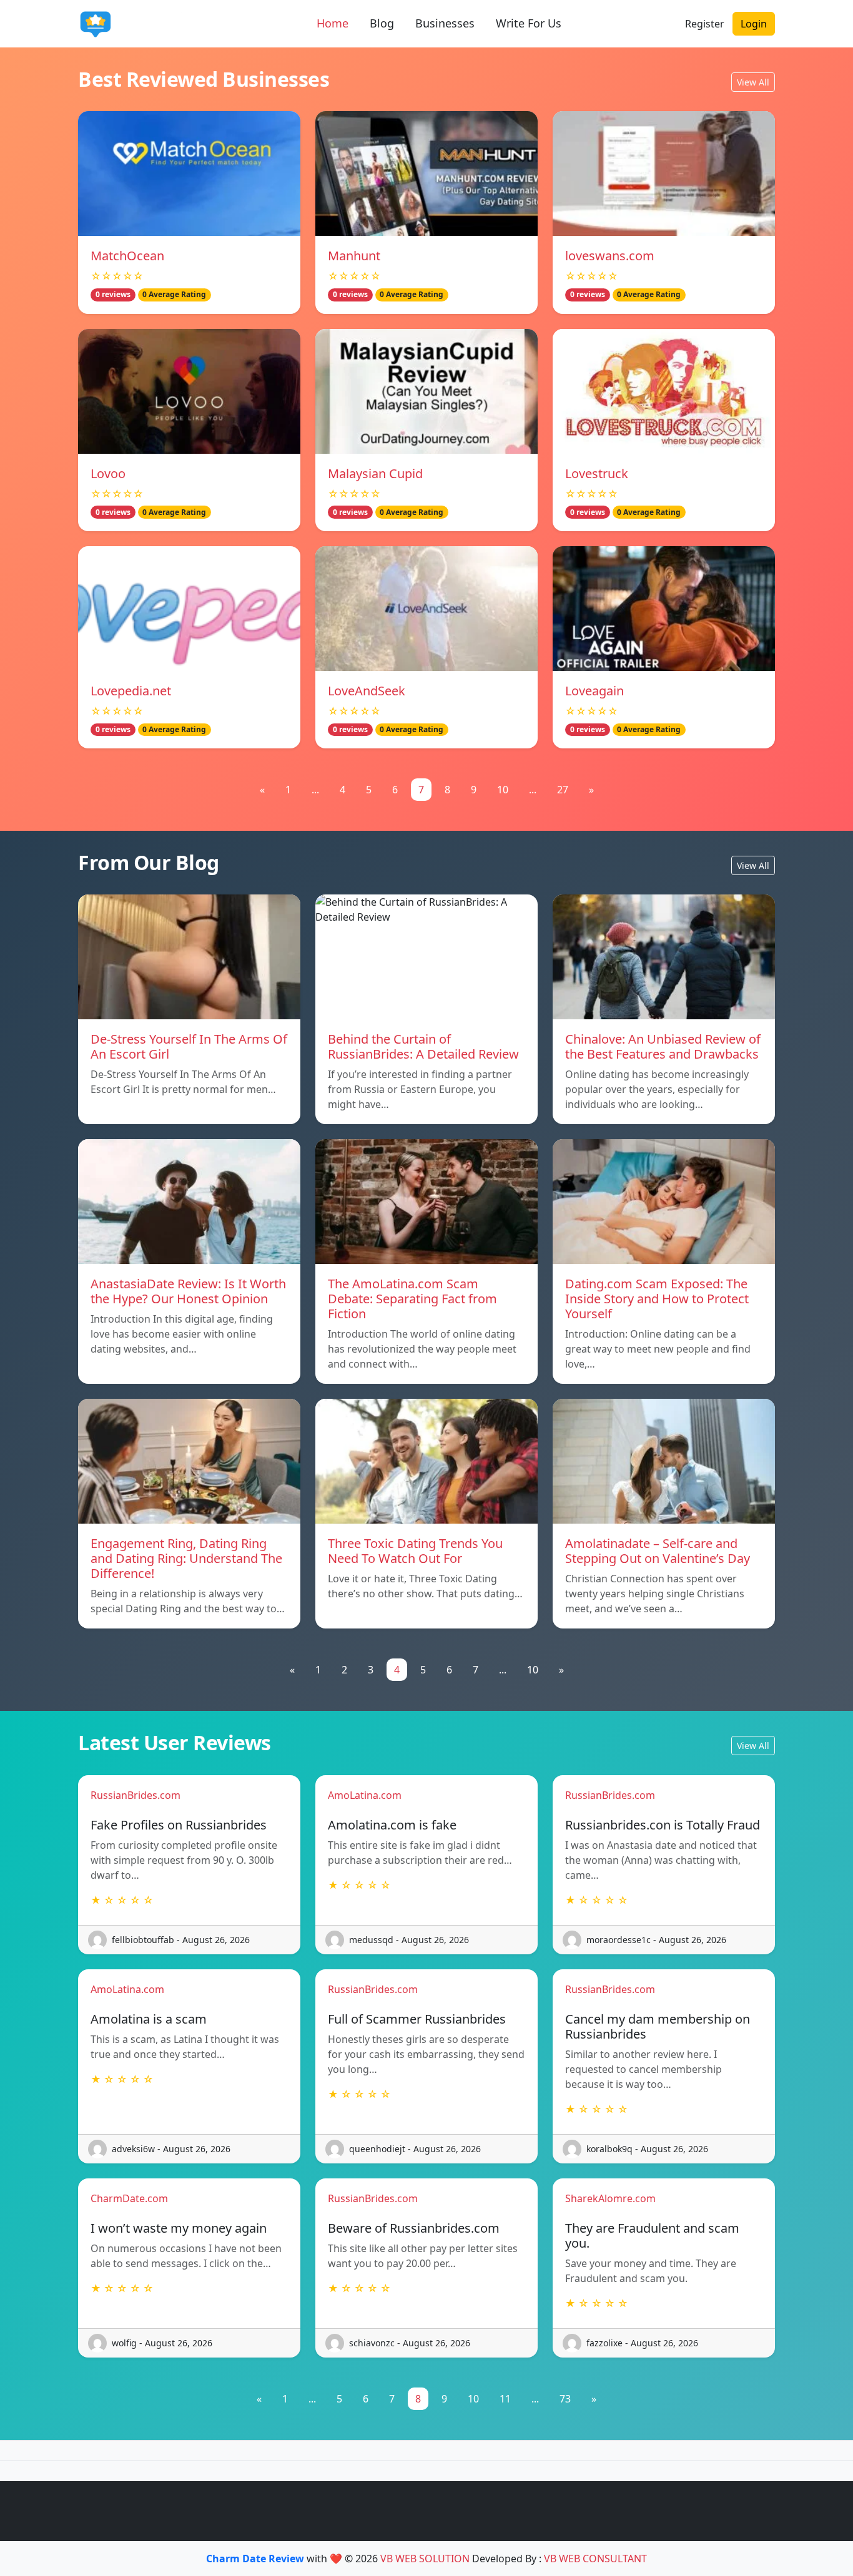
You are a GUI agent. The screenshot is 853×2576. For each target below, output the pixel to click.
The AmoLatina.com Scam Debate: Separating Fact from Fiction (412, 1299)
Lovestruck (597, 473)
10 (503, 790)
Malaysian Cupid (375, 473)
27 (563, 790)
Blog (382, 23)
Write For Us (529, 23)
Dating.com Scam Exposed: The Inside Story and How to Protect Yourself (657, 1299)
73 (565, 2399)
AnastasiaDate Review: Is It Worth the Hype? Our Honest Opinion (188, 1291)
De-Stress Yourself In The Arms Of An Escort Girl (189, 1046)
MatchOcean (127, 256)
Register (705, 24)
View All (753, 82)
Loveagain (594, 691)
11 (505, 2399)
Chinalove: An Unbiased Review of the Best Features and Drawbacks (663, 1046)
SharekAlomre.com (610, 2198)
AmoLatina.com (365, 1795)
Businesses (445, 23)
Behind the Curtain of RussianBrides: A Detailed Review (423, 1046)
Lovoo (108, 473)
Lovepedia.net (131, 691)
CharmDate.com (129, 2198)
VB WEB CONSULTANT (595, 2559)
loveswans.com (610, 256)
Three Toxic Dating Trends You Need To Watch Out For (415, 1551)
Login (754, 24)
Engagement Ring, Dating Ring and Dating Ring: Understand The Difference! (186, 1558)
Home (333, 23)
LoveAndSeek (367, 691)
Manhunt (354, 256)
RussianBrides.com (136, 1795)
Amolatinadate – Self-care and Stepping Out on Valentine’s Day (658, 1551)
